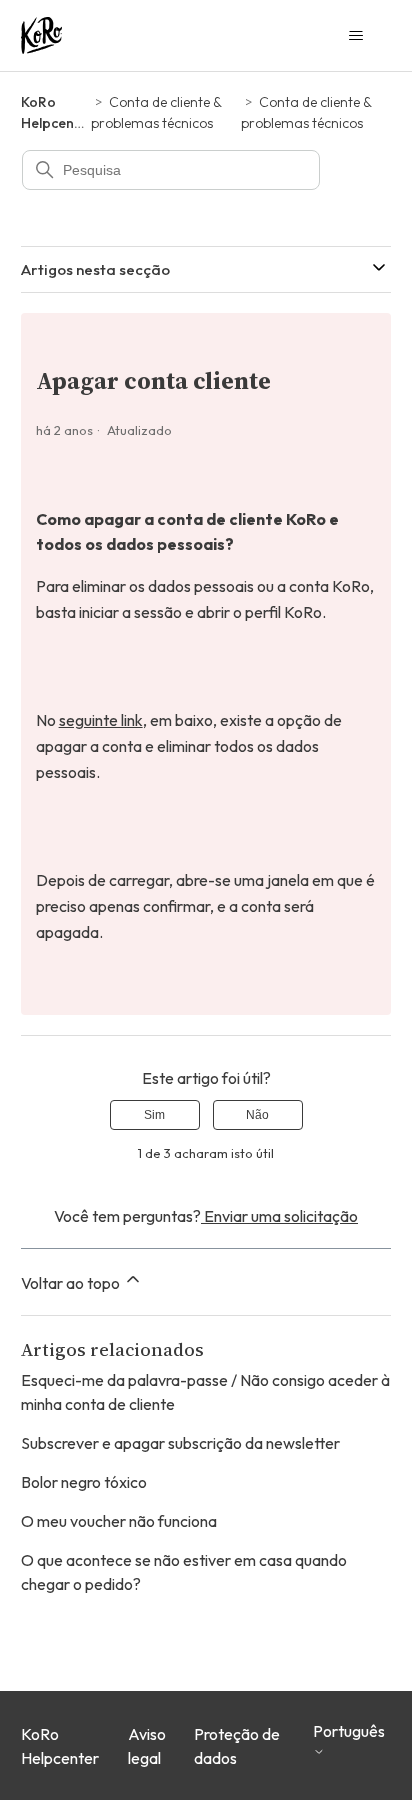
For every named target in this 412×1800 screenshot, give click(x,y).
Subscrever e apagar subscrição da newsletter (180, 1443)
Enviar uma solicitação (279, 1216)
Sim (154, 1115)
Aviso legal (147, 1746)
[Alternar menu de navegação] (355, 36)
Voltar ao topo (72, 1283)
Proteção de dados (237, 1746)
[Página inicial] (41, 35)
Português (349, 1731)
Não (257, 1115)
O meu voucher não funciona (119, 1521)
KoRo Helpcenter (60, 1746)
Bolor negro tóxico (84, 1482)
